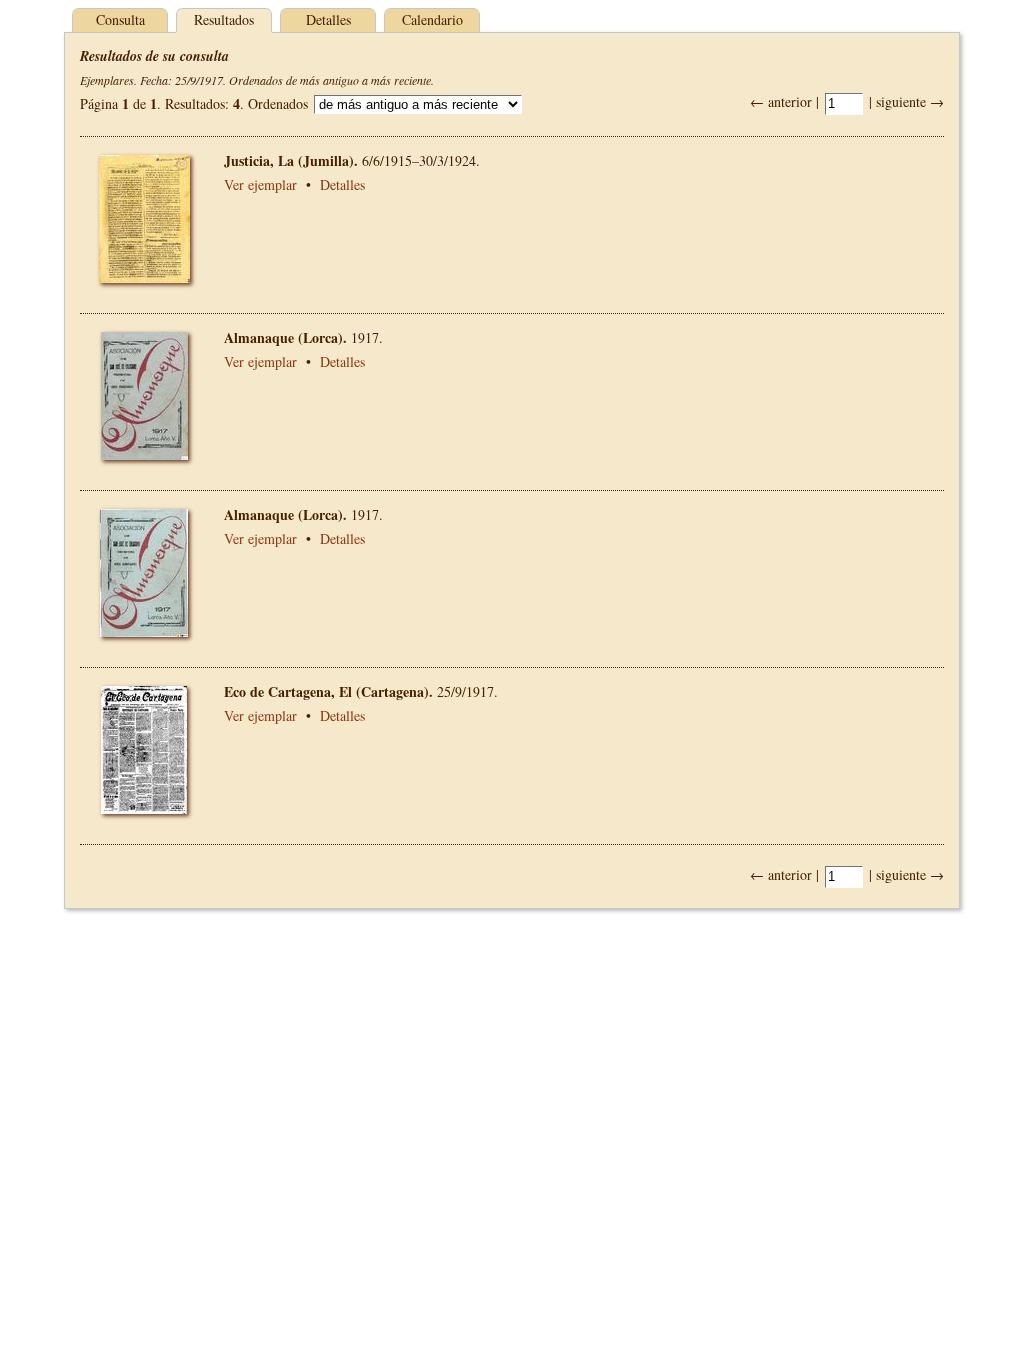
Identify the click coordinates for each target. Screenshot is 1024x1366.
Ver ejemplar (260, 184)
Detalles (328, 19)
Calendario (432, 19)
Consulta (120, 19)
